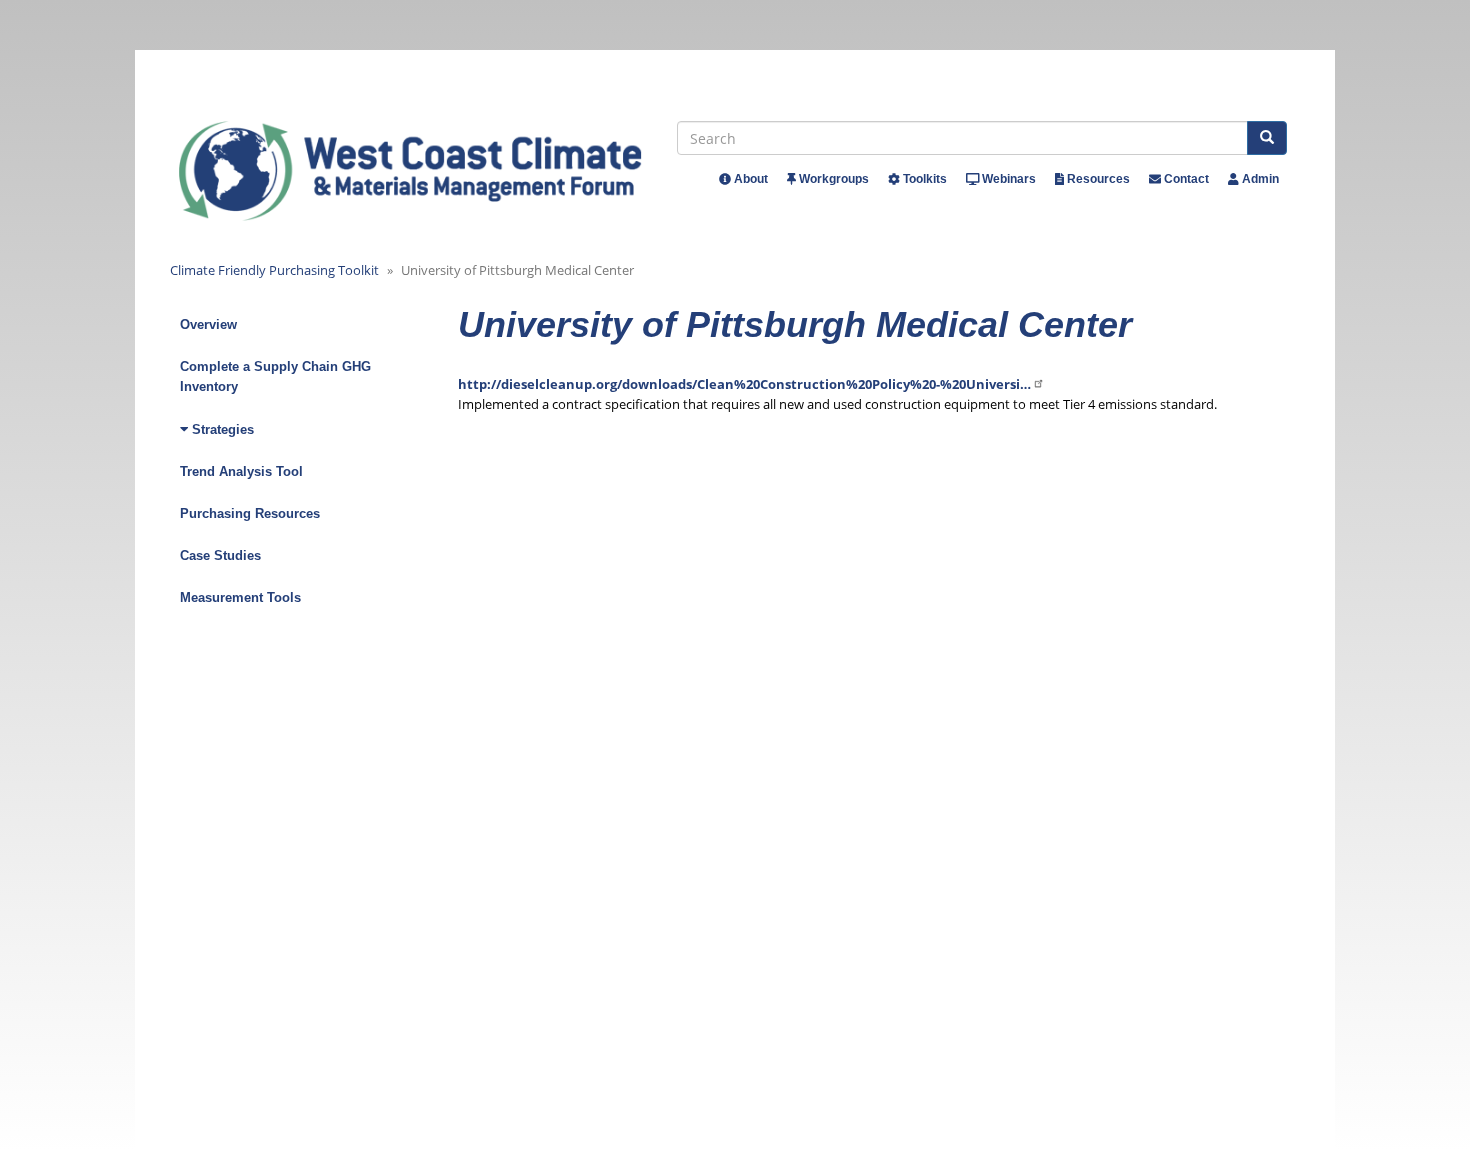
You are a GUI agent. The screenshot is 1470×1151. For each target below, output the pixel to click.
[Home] (428, 171)
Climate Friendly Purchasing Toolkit (274, 270)
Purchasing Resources (250, 513)
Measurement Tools (240, 597)
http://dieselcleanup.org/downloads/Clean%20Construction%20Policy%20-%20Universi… (744, 384)
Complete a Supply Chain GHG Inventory (275, 376)
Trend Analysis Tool (241, 471)
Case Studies (220, 555)
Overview (208, 324)
